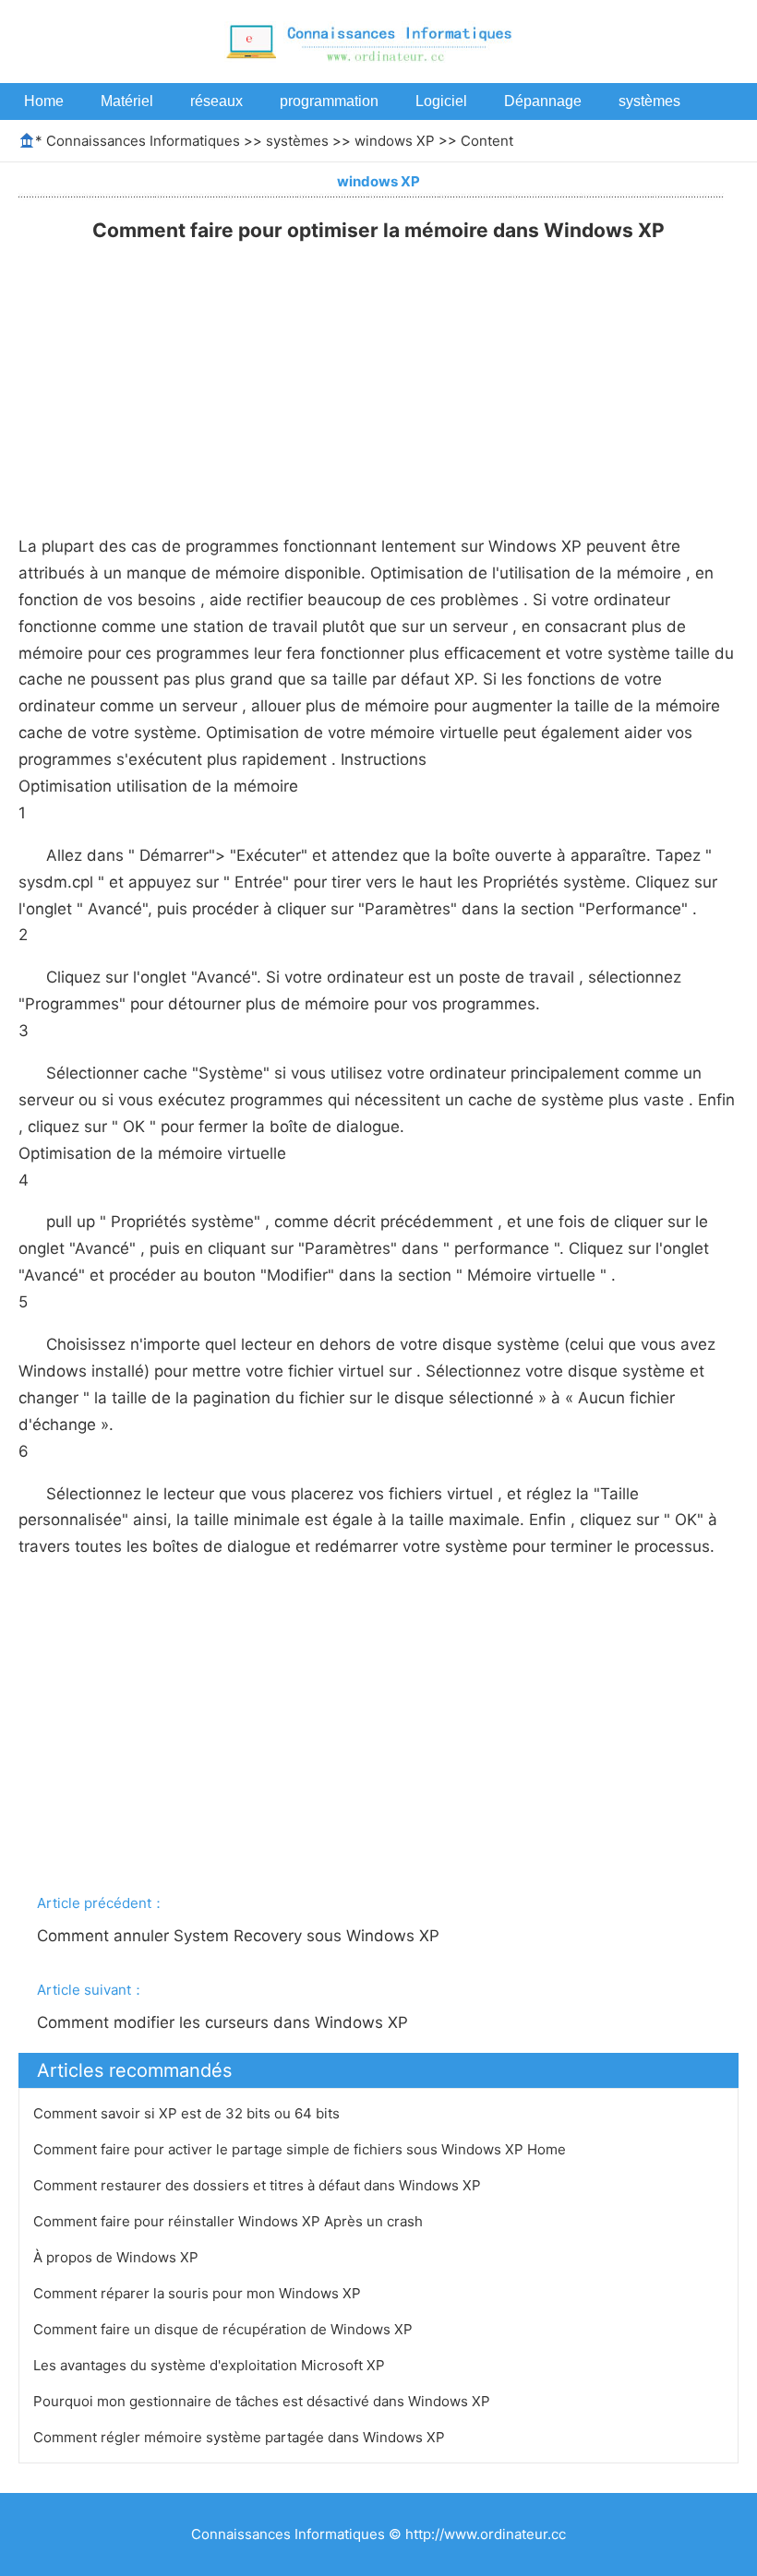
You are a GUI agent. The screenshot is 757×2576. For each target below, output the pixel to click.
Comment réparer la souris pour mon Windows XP (199, 2293)
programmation (329, 101)
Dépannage (543, 101)
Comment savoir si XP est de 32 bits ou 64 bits (188, 2113)
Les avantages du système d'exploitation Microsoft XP (211, 2365)
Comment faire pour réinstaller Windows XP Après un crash (230, 2221)
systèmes (649, 101)
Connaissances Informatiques (143, 141)
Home (44, 101)
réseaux (216, 101)
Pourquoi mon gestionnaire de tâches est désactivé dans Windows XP (264, 2401)
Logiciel (441, 101)
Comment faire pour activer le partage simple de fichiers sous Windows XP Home (301, 2149)
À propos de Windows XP (118, 2257)
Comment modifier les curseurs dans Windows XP (225, 2022)
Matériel (127, 101)
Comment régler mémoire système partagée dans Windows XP (241, 2437)
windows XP (395, 141)
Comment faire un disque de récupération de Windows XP (225, 2329)
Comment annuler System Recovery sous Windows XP (240, 1936)
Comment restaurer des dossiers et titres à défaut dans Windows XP (259, 2185)
